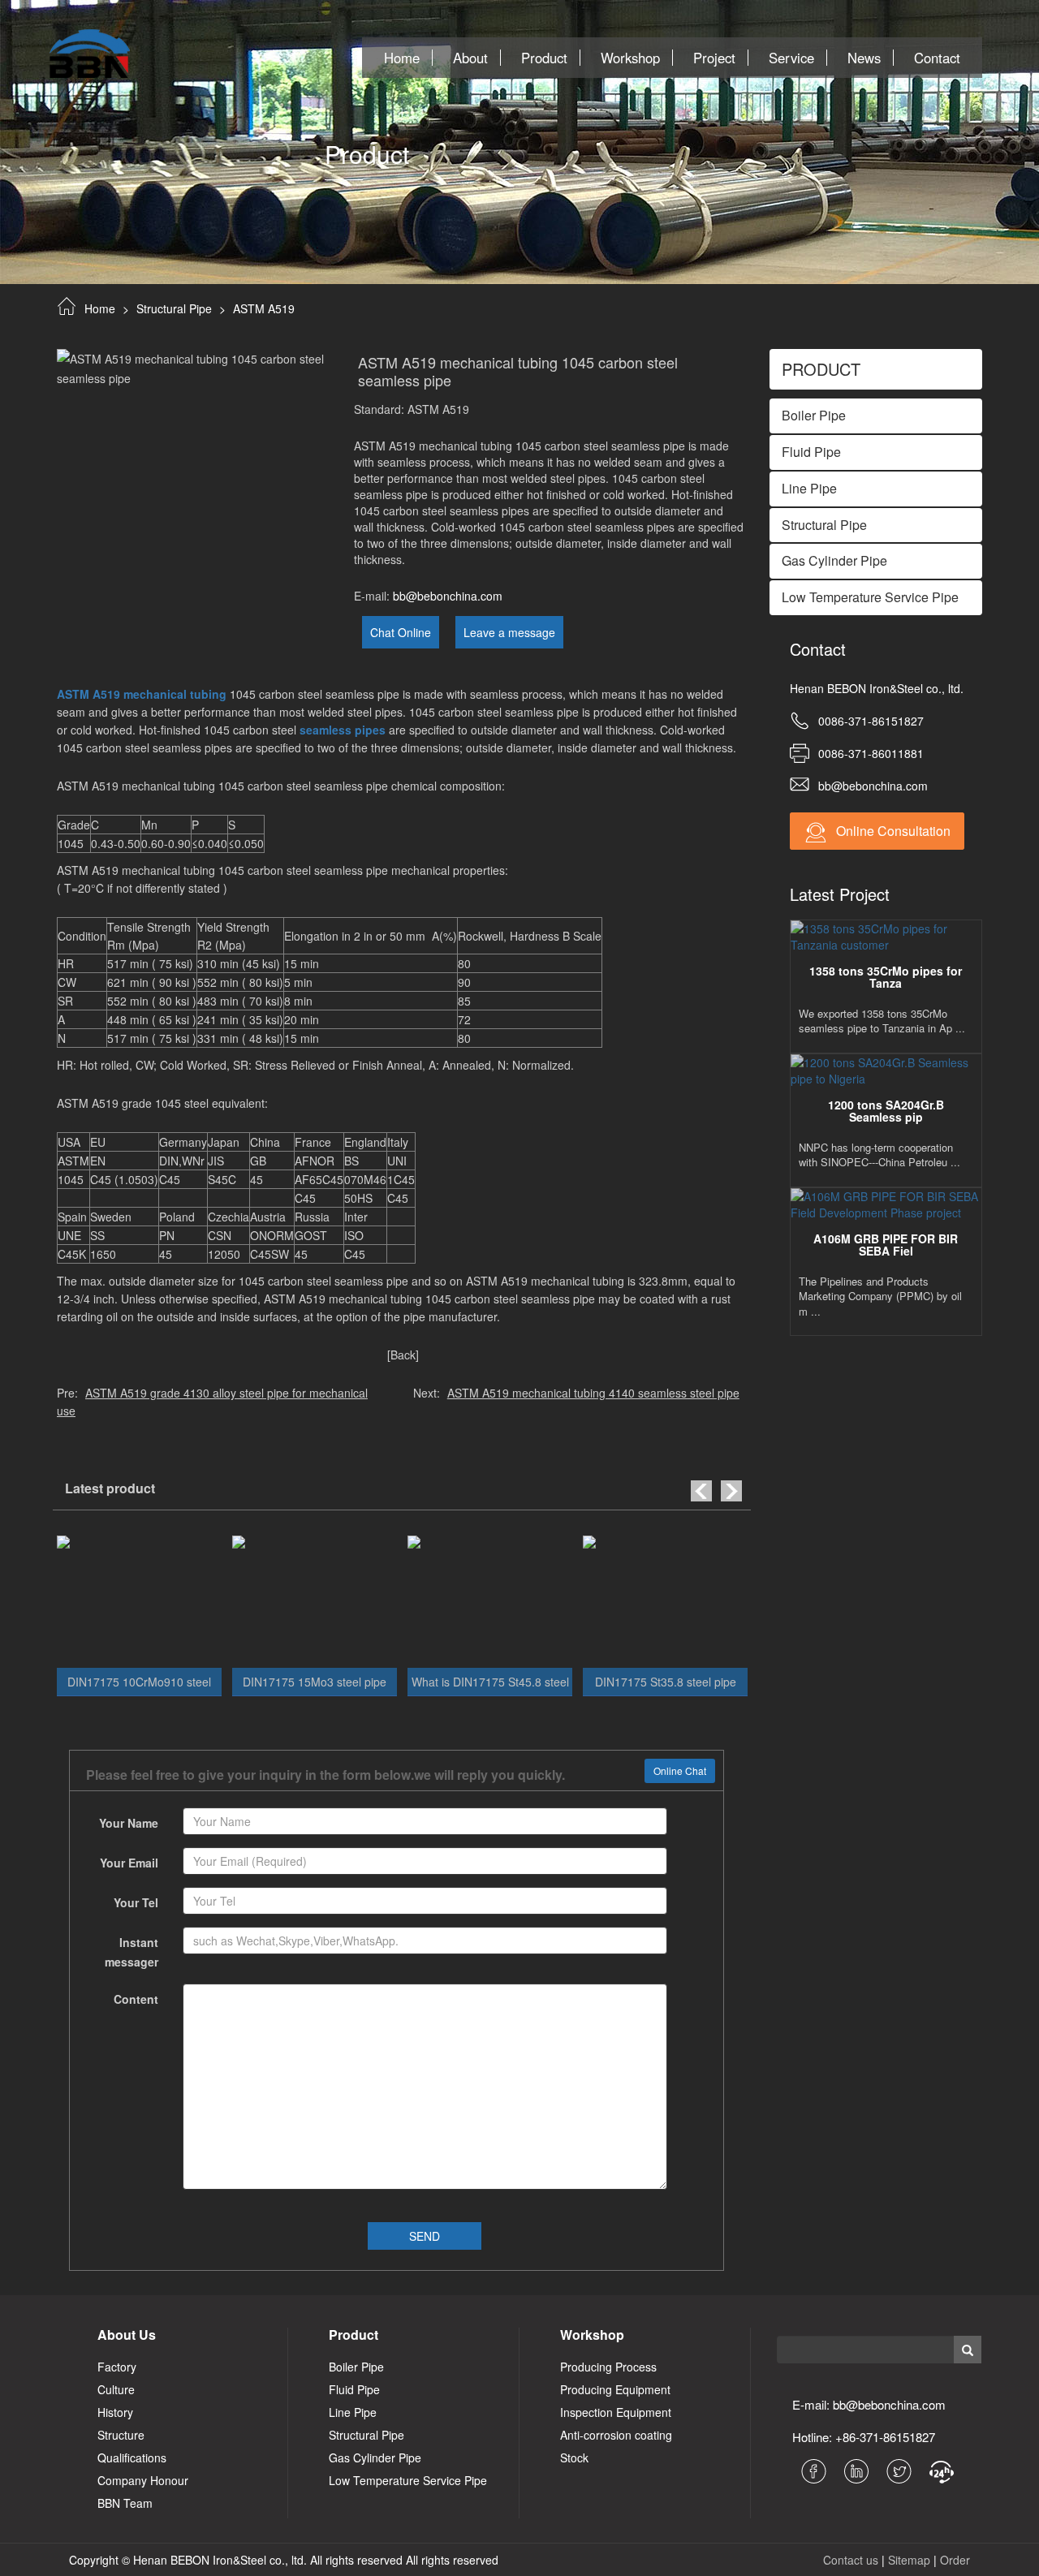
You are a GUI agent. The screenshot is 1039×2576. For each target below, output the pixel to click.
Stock (574, 2458)
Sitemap (909, 2560)
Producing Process (608, 2367)
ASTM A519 (264, 308)
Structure (121, 2435)
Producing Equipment (615, 2389)
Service (791, 58)
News (864, 58)
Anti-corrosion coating (616, 2435)
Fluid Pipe (354, 2389)
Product (544, 58)
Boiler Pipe (356, 2367)
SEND (425, 2236)
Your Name (129, 1823)
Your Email (129, 1863)
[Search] (967, 2349)
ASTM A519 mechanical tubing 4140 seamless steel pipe (593, 1393)
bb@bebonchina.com (448, 596)
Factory (117, 2367)
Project (714, 58)
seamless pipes (343, 730)
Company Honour (143, 2480)
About (470, 58)
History (115, 2412)
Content (136, 1999)
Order (955, 2560)
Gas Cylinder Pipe (375, 2458)
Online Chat (680, 1770)
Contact (937, 58)
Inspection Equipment (616, 2412)
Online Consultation (892, 831)
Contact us (851, 2560)
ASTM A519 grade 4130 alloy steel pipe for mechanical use (212, 1402)
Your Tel (136, 1902)
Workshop (630, 58)
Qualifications (132, 2458)
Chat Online (401, 632)
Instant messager (131, 1952)
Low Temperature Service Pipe (408, 2480)
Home (402, 58)
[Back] (403, 1355)
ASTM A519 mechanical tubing (142, 694)
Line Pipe (353, 2412)
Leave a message (509, 632)
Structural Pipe (174, 308)
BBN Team (125, 2503)
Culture (116, 2389)
